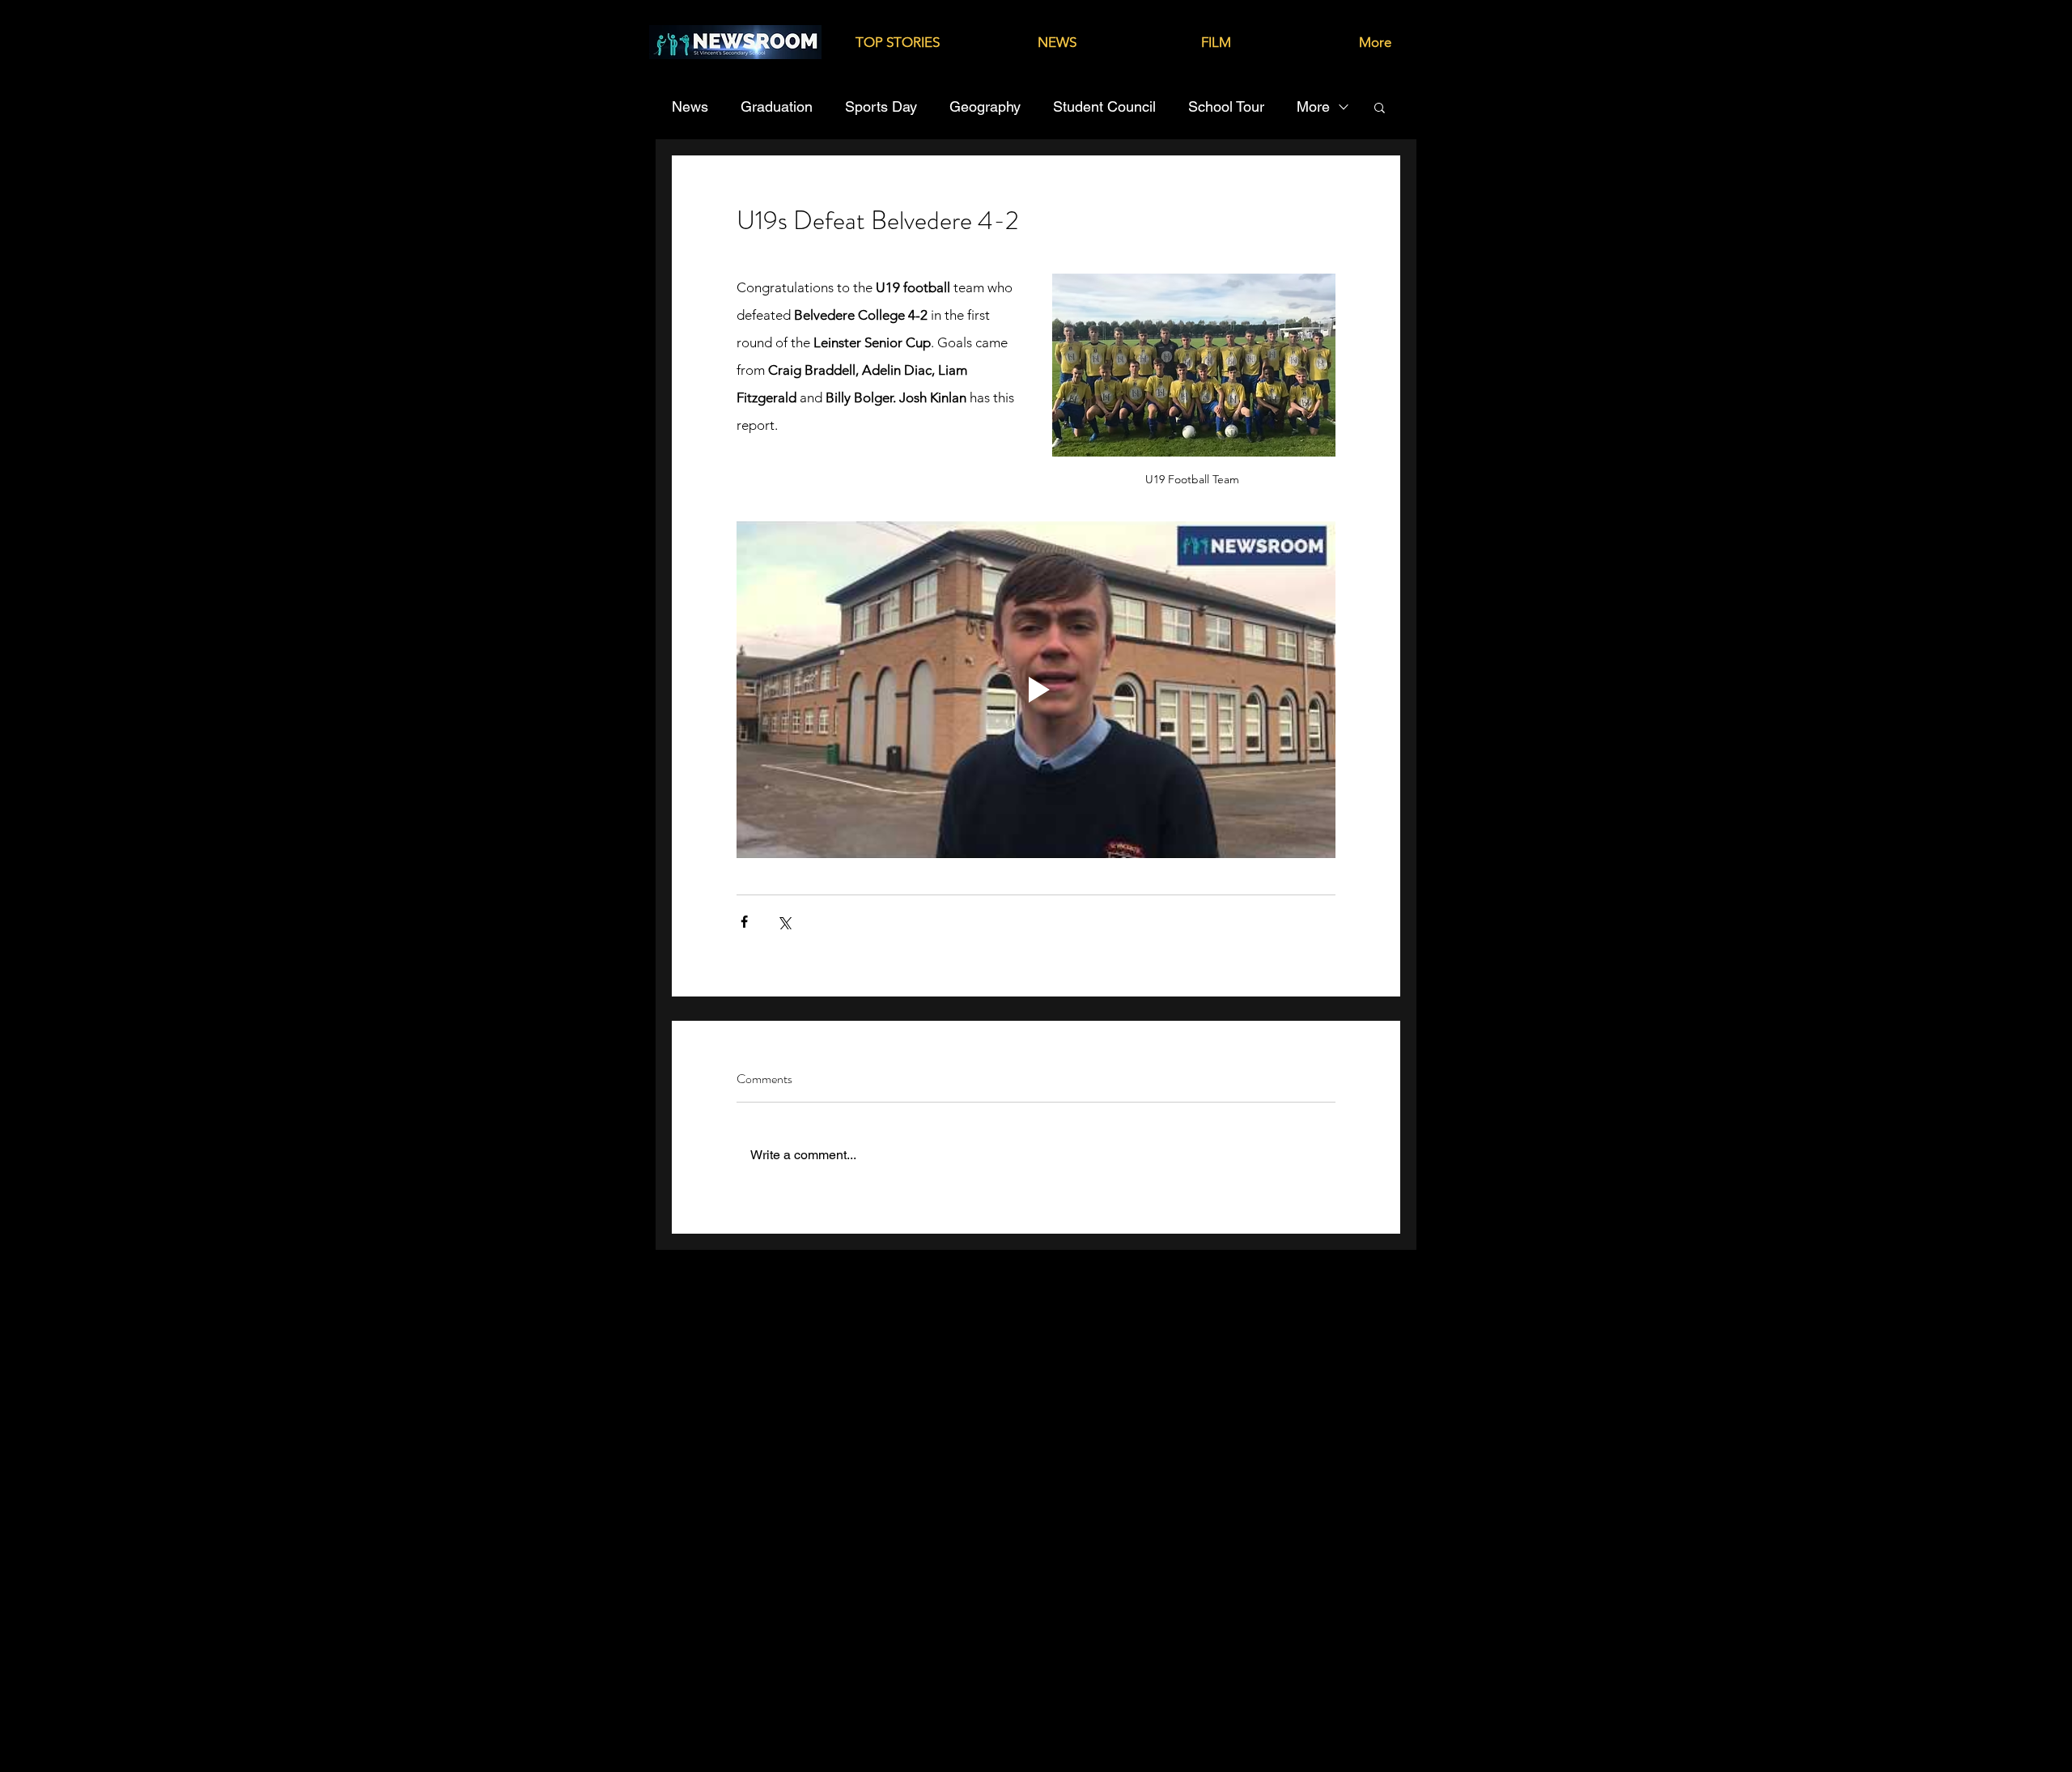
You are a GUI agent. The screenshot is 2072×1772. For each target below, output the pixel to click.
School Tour (1226, 106)
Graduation (777, 106)
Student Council (1104, 106)
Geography (985, 106)
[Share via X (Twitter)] (784, 922)
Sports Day (881, 106)
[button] (1380, 107)
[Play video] (1036, 690)
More (1313, 106)
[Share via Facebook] (744, 922)
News (690, 106)
